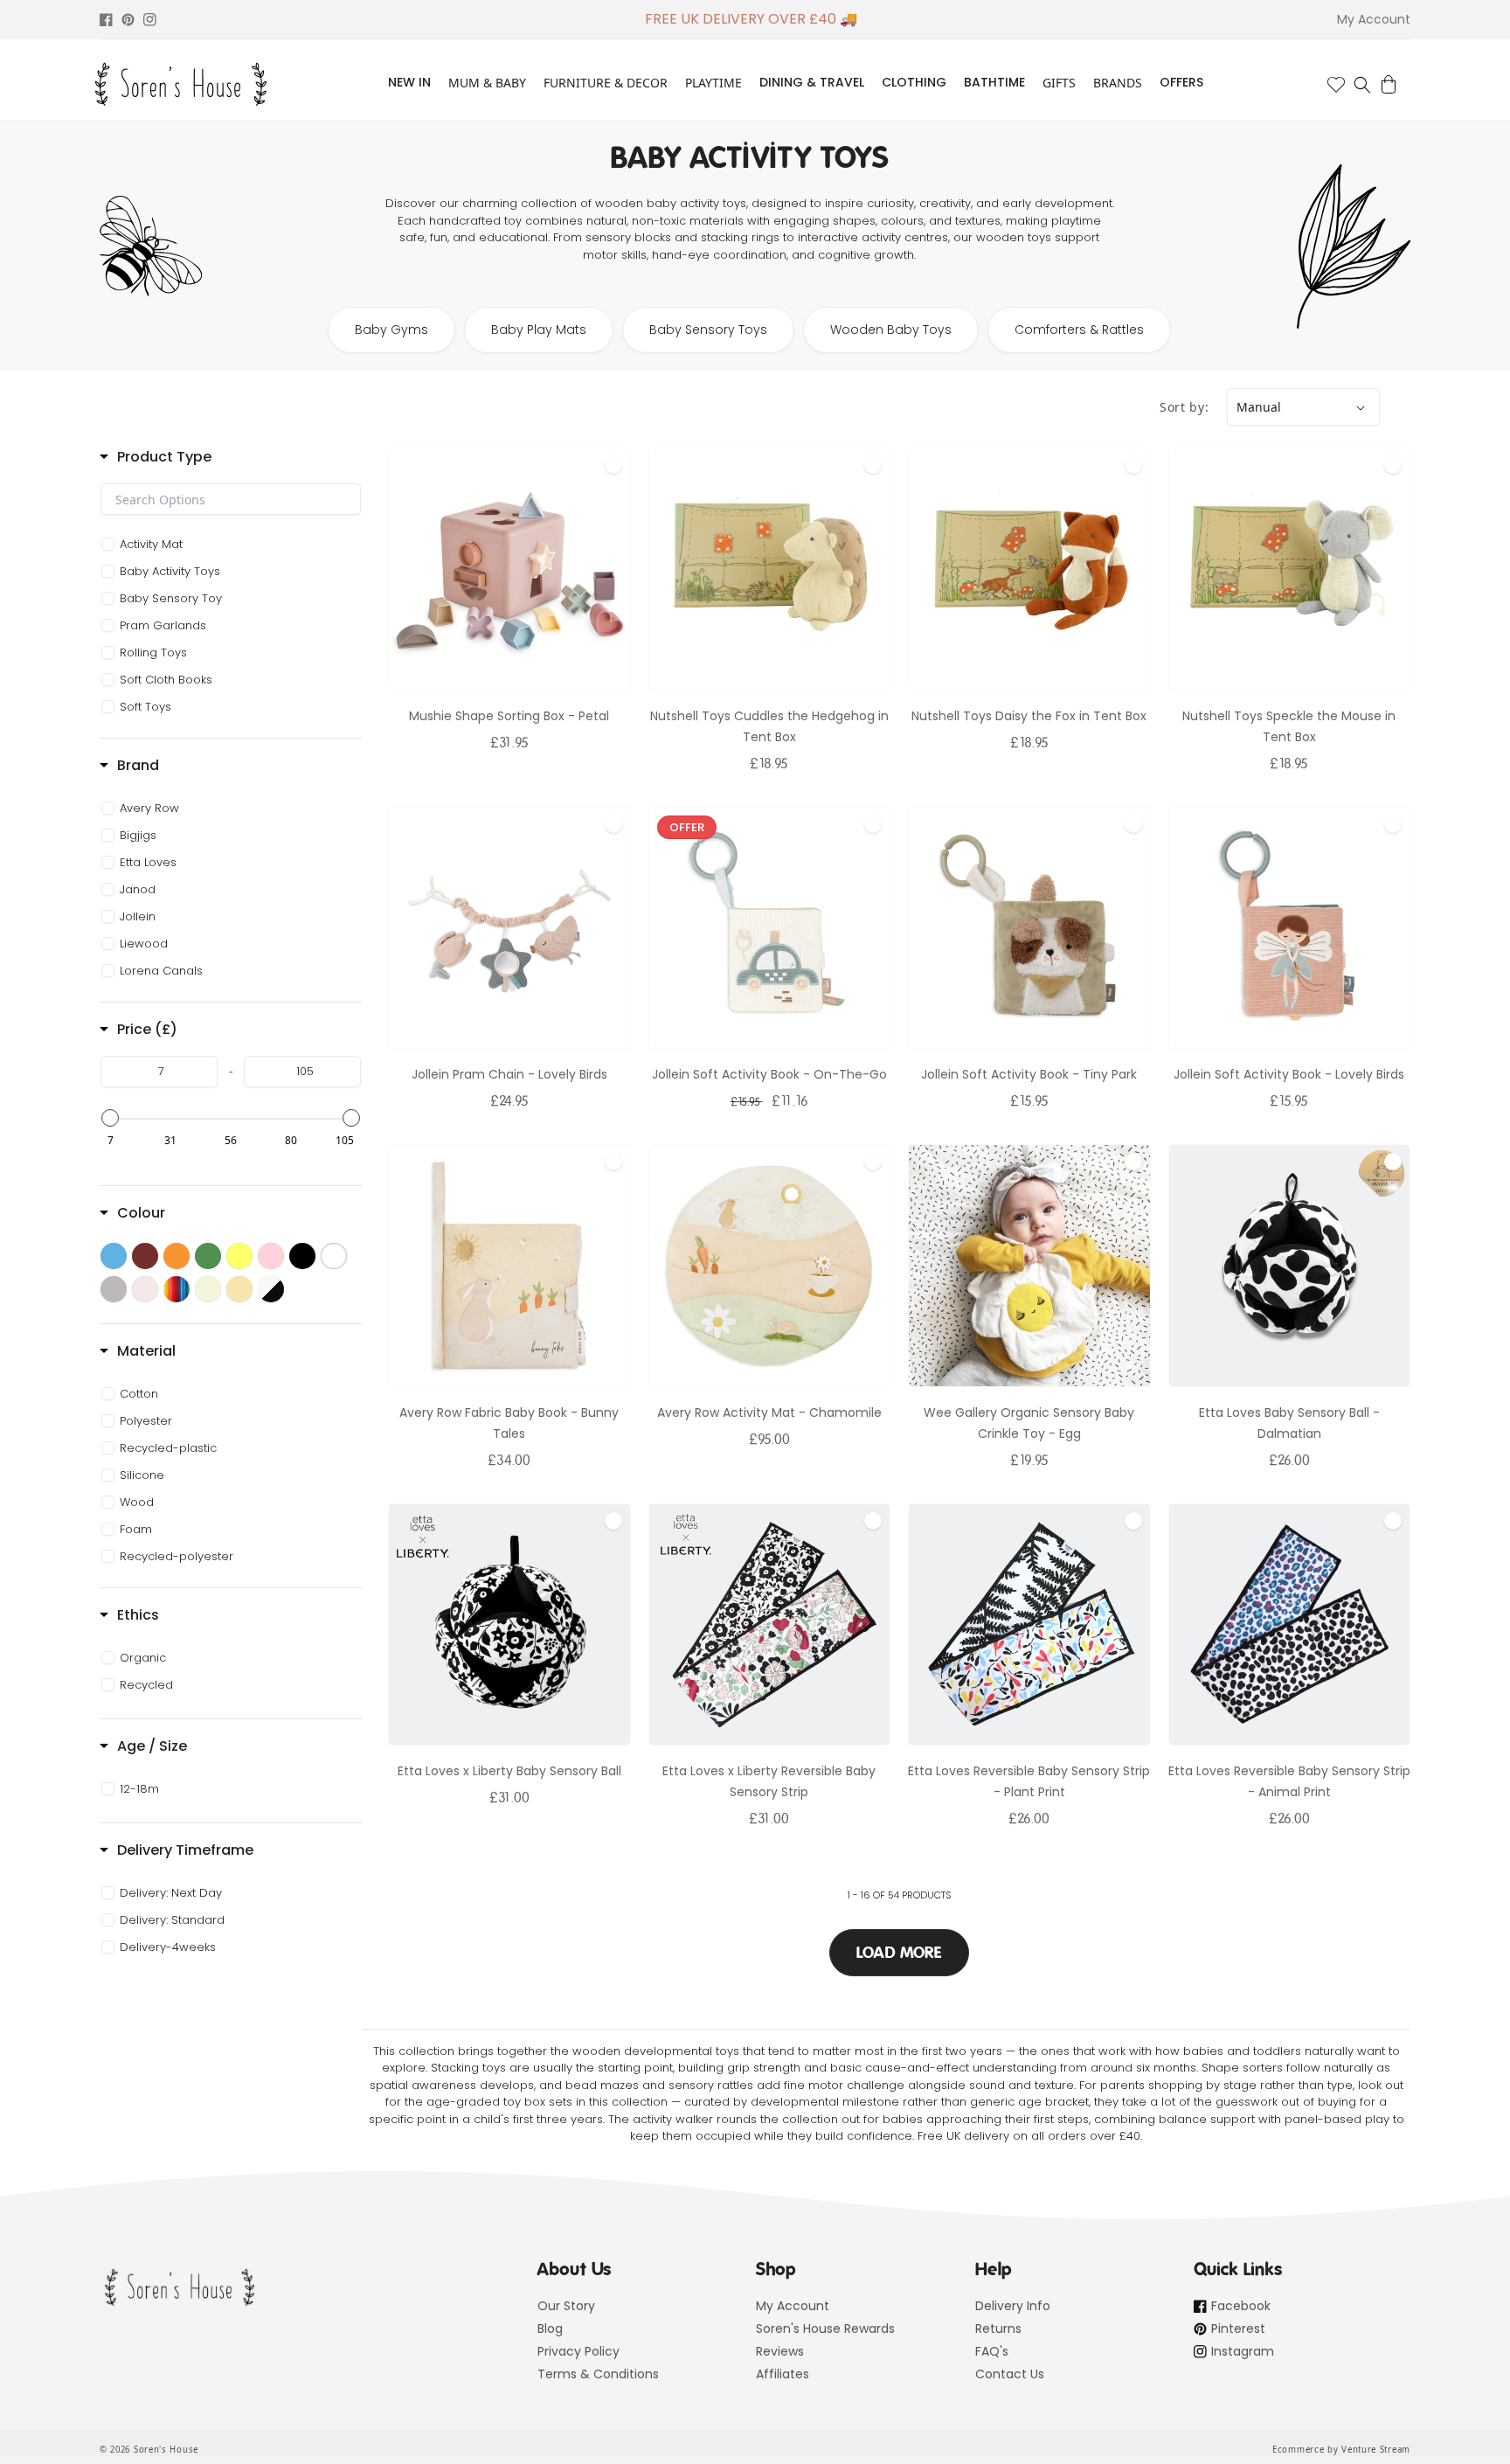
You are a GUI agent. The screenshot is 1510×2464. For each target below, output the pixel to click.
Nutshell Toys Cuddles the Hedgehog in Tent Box (769, 726)
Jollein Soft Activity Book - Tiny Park (1029, 1074)
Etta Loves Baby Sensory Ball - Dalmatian (1289, 1423)
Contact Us (1010, 2374)
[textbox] (231, 499)
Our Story (566, 2306)
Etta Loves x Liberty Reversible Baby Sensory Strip (769, 1781)
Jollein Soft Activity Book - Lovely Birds (1289, 1074)
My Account (793, 2306)
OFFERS (1181, 82)
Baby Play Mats (539, 330)
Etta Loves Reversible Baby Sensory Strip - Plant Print (1029, 1781)
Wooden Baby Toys (891, 330)
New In (409, 82)
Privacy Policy (578, 2351)
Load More (899, 1953)
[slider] (110, 1118)
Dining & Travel (812, 82)
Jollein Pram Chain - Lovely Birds (509, 1074)
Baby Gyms (391, 330)
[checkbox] (233, 545)
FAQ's (992, 2351)
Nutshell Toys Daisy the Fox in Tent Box (1029, 716)
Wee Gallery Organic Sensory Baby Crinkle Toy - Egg (1029, 1423)
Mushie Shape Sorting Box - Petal (509, 716)
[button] (1362, 85)
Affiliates (783, 2374)
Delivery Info (1013, 2306)
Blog (550, 2329)
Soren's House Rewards (825, 2329)
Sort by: (1184, 407)
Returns (998, 2329)
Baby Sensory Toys (708, 330)
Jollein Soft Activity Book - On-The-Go (769, 1074)
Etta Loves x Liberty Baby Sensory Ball (509, 1771)
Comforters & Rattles (1079, 330)
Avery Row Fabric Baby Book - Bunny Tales (509, 1423)
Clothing (914, 82)
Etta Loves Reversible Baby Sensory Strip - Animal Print (1289, 1781)
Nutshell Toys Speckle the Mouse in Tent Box (1289, 726)
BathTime (994, 82)
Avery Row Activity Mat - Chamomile (769, 1412)
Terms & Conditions (598, 2374)
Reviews (780, 2351)
